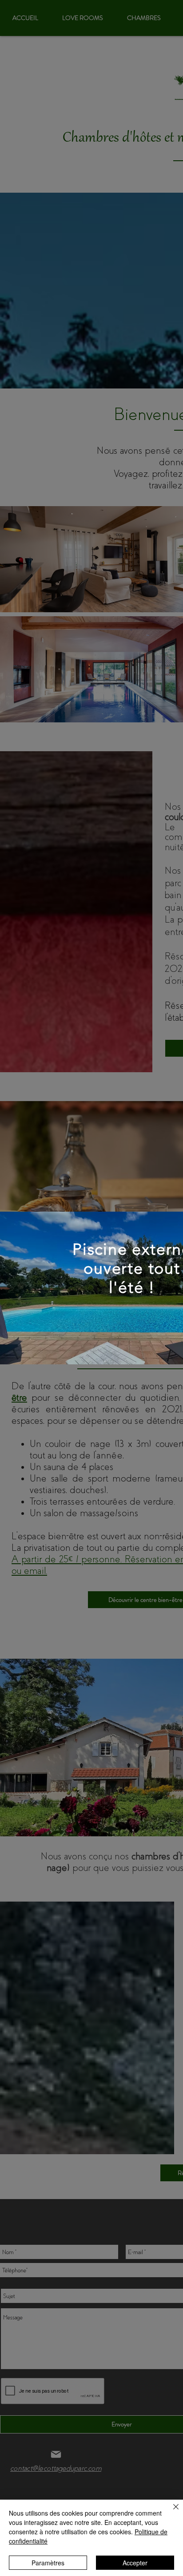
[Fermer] (171, 2512)
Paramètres (48, 2563)
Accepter (135, 2563)
